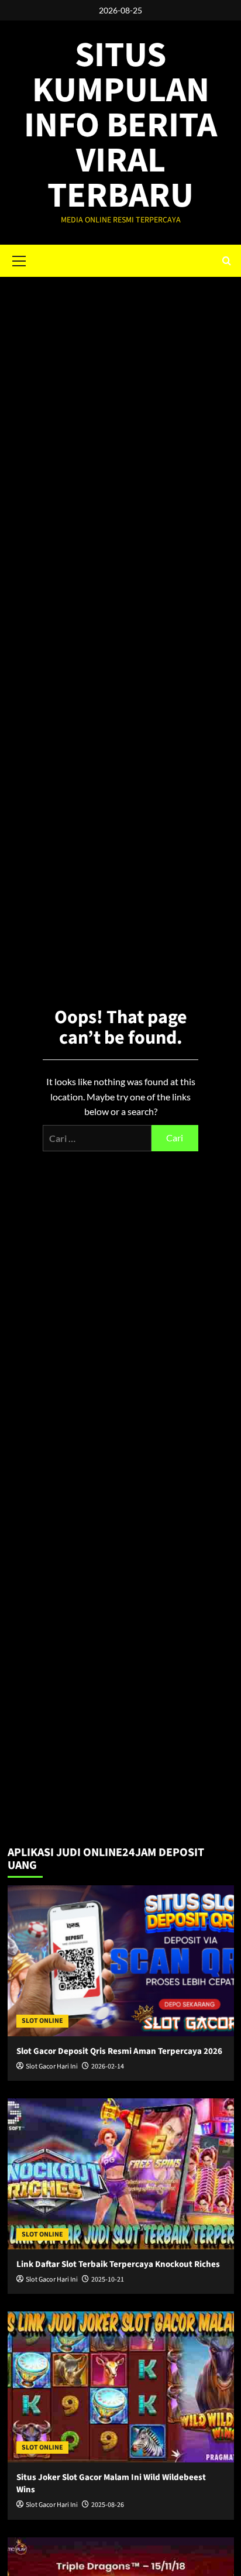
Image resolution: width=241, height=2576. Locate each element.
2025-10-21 (108, 2280)
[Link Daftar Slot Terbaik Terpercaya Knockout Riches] (121, 2174)
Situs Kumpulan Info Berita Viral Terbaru (120, 126)
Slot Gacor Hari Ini (52, 2066)
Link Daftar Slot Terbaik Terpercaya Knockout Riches (118, 2264)
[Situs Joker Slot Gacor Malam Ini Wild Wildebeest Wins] (121, 2387)
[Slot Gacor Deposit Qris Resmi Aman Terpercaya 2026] (121, 1961)
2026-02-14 (108, 2066)
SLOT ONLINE (42, 2021)
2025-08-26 (108, 2505)
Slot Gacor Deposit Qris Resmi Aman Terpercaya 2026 (119, 2051)
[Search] (227, 261)
